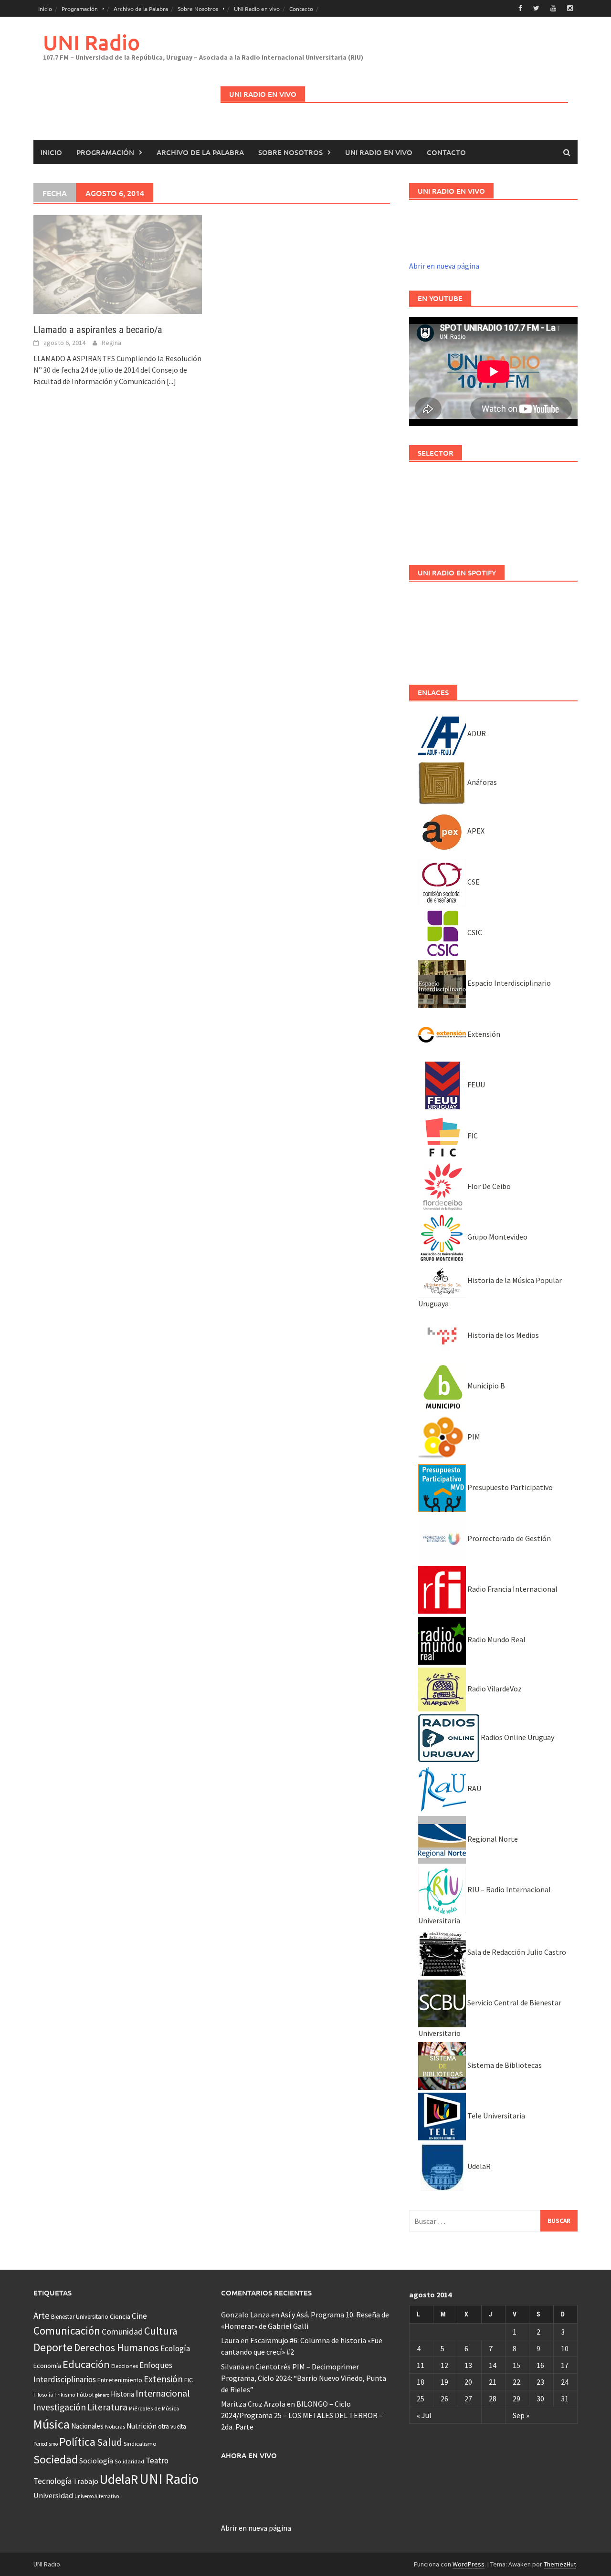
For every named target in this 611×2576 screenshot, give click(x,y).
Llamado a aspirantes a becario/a (98, 330)
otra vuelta (172, 2426)
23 (540, 2382)
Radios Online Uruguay (517, 1737)
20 (468, 2382)
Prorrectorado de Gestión (508, 1538)
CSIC (474, 932)
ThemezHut (560, 2564)
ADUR (476, 733)
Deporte (53, 2347)
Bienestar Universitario (80, 2317)
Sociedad (56, 2459)
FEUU (475, 1085)
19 (444, 2382)
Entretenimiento (120, 2380)
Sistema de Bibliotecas (504, 2065)
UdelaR (478, 2166)
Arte (42, 2315)
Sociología (96, 2461)
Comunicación (67, 2331)
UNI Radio (91, 42)
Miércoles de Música (154, 2408)
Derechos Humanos (116, 2348)
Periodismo (46, 2444)
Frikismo (65, 2394)
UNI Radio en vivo (257, 9)
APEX (475, 831)
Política (77, 2442)
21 (493, 2382)
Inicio (45, 9)
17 (565, 2365)
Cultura (161, 2331)
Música (52, 2424)
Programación (80, 9)
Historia (122, 2394)
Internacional (163, 2393)
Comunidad (122, 2331)
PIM (473, 1437)
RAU (474, 1788)
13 (468, 2365)
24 (565, 2382)
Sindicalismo (140, 2444)
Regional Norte (492, 1839)
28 (493, 2399)
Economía (47, 2366)
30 (540, 2399)
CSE (473, 882)
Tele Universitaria (495, 2116)
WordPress (469, 2564)
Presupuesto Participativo (509, 1487)
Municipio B (485, 1386)
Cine (139, 2316)
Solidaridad (129, 2461)
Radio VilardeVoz (494, 1689)
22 (516, 2382)
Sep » (521, 2415)
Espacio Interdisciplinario (508, 983)
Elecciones (125, 2366)
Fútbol (85, 2394)
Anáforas (481, 782)
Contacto (301, 9)
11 (421, 2365)
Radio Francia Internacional (512, 1589)
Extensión (483, 1034)
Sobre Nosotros (198, 9)
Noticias (115, 2426)
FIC (472, 1136)
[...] (171, 381)
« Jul (424, 2415)
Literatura (107, 2407)
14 (493, 2365)
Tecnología (53, 2481)
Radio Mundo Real (496, 1639)
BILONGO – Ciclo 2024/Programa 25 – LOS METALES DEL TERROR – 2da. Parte (302, 2415)
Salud (110, 2442)
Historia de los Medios (502, 1335)
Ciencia (120, 2316)
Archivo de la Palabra (141, 9)
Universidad (53, 2495)
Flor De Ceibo (488, 1186)
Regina (111, 343)
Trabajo (86, 2481)
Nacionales (87, 2426)
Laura (230, 2340)
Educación (86, 2364)
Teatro (157, 2461)
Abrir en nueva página (444, 266)
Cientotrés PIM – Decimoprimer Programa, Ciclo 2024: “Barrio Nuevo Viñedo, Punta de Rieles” (304, 2378)
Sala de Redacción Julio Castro (516, 1952)
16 (540, 2365)
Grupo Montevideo (497, 1237)
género (102, 2395)
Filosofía (43, 2395)
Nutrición (142, 2426)
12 (444, 2365)
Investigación (60, 2407)
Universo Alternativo (97, 2496)
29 (516, 2399)
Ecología (175, 2348)
